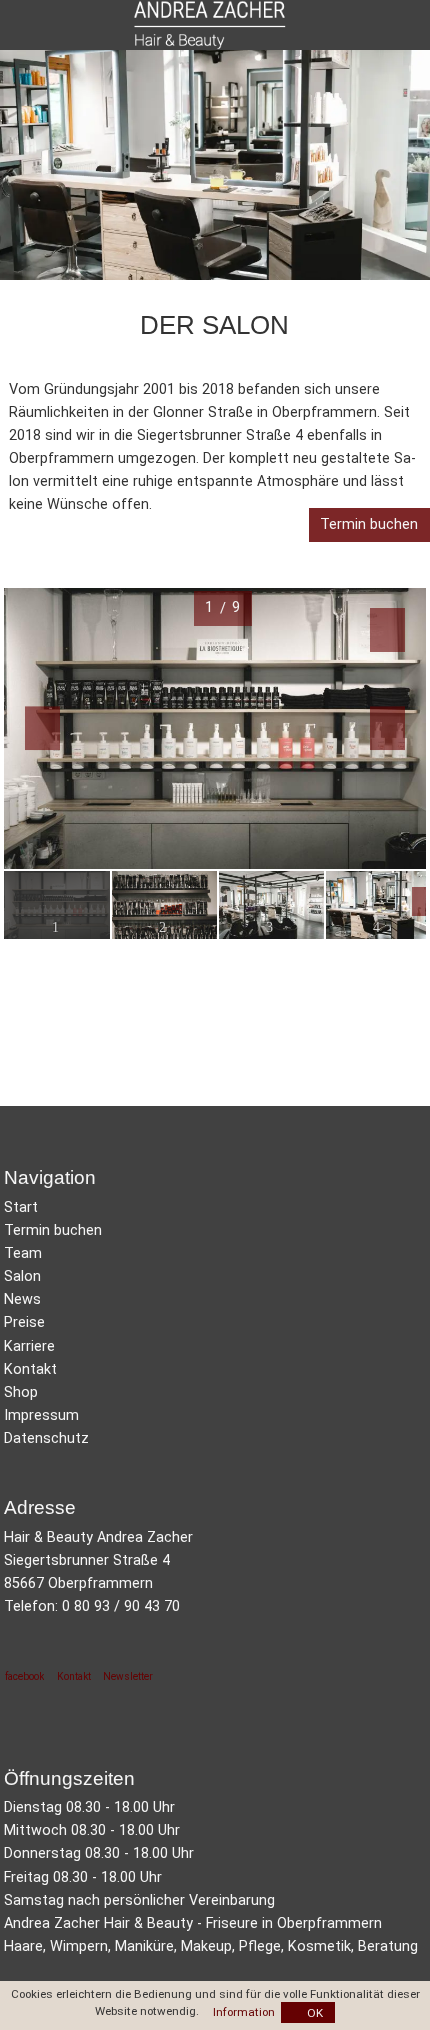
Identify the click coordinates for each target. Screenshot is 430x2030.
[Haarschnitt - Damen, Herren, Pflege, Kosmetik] (214, 1322)
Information (244, 2012)
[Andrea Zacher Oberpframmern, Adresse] (214, 1369)
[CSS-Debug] (420, 2020)
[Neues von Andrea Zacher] (214, 1299)
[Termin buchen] (369, 525)
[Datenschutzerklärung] (214, 1438)
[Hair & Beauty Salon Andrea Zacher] (214, 1253)
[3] (271, 906)
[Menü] (13, 25)
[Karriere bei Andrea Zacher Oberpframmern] (214, 1346)
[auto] (414, 25)
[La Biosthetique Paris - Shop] (214, 1392)
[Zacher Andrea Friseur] (214, 1415)
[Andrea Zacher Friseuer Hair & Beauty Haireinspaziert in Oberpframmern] (213, 25)
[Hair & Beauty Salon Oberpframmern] (214, 1276)
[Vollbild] (214, 693)
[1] (56, 906)
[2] (164, 906)
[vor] (372, 693)
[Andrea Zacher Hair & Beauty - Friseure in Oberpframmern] (214, 1207)
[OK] (308, 2012)
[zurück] (56, 693)
